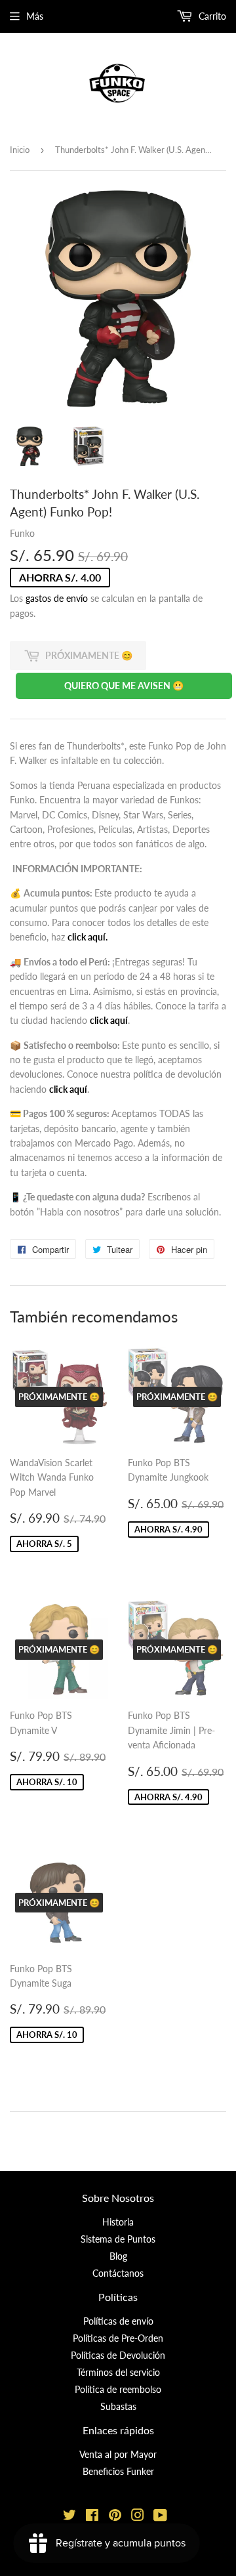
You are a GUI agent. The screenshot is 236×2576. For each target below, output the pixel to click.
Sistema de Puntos (118, 2239)
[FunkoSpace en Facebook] (92, 2517)
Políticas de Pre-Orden (118, 2338)
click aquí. (88, 937)
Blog (118, 2256)
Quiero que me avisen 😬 (124, 686)
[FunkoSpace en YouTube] (160, 2517)
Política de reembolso (118, 2389)
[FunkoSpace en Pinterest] (115, 2517)
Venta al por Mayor (118, 2454)
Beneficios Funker (118, 2471)
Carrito (211, 16)
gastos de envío (57, 598)
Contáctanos (118, 2273)
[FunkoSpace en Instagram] (138, 2517)
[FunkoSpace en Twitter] (69, 2517)
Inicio (20, 150)
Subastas (118, 2406)
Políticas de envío (118, 2321)
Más (35, 16)
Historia (118, 2222)
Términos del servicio (118, 2372)
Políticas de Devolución (118, 2355)
